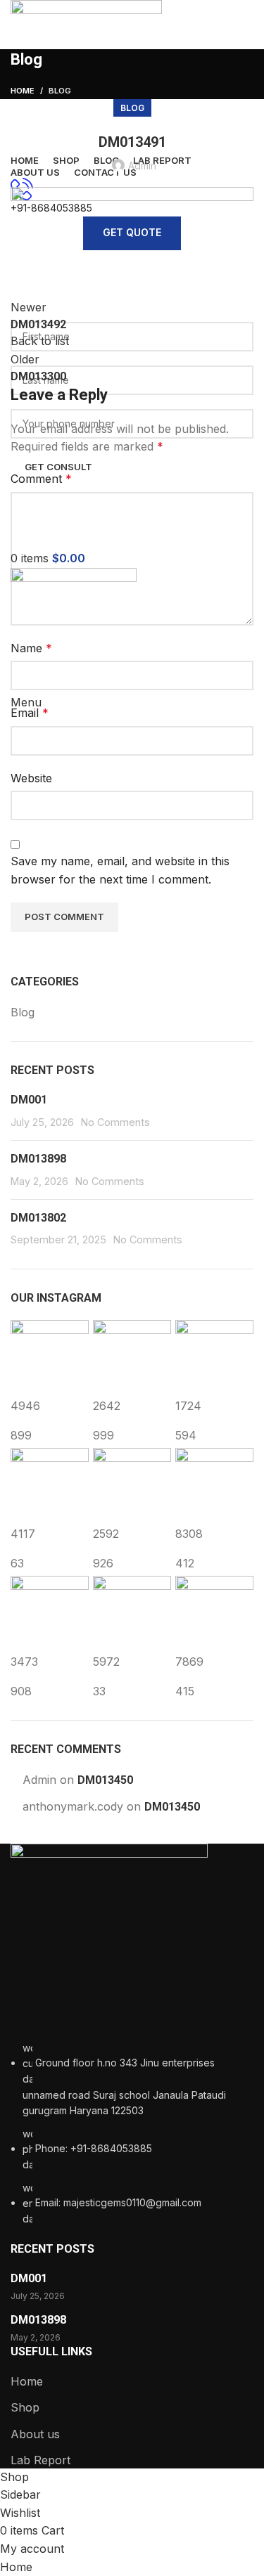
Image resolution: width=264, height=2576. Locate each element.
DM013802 (38, 1218)
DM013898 (38, 1159)
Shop (25, 2407)
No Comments (115, 1122)
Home (27, 2381)
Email (30, 713)
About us (35, 2434)
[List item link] (132, 2134)
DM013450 (105, 1780)
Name (31, 648)
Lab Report (40, 2460)
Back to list (40, 341)
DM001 (29, 1100)
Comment (41, 479)
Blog (132, 108)
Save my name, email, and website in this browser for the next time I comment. (120, 870)
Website (31, 778)
